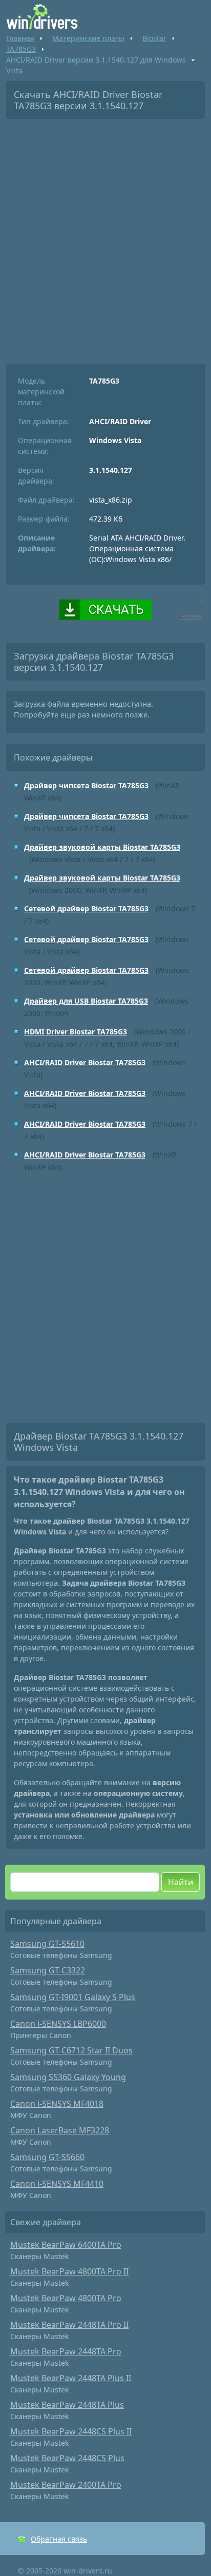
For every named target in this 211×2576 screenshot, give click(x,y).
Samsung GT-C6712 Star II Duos (71, 2050)
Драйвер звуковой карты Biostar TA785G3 (102, 847)
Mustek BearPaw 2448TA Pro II (69, 2325)
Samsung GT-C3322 (48, 1970)
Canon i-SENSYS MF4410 (57, 2184)
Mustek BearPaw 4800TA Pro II (69, 2271)
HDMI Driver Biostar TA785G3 (76, 1032)
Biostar (154, 38)
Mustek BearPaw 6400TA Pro (66, 2245)
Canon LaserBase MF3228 (60, 2130)
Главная (20, 38)
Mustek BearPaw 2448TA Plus (67, 2405)
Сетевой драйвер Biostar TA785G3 (86, 908)
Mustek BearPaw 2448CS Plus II (71, 2431)
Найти (181, 1882)
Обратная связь (59, 2539)
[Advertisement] (105, 237)
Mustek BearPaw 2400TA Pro (66, 2485)
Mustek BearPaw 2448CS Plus (67, 2458)
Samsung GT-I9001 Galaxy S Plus (73, 1997)
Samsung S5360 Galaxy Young (68, 2077)
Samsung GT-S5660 (47, 2157)
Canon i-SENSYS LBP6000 (58, 2024)
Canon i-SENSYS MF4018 (57, 2104)
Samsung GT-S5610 (47, 1944)
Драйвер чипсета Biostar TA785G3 (86, 785)
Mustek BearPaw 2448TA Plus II (71, 2378)
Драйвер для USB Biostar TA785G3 (86, 1001)
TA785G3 (21, 49)
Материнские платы (88, 38)
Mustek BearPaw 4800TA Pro (66, 2298)
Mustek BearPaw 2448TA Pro (66, 2351)
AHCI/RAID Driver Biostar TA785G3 (85, 1062)
